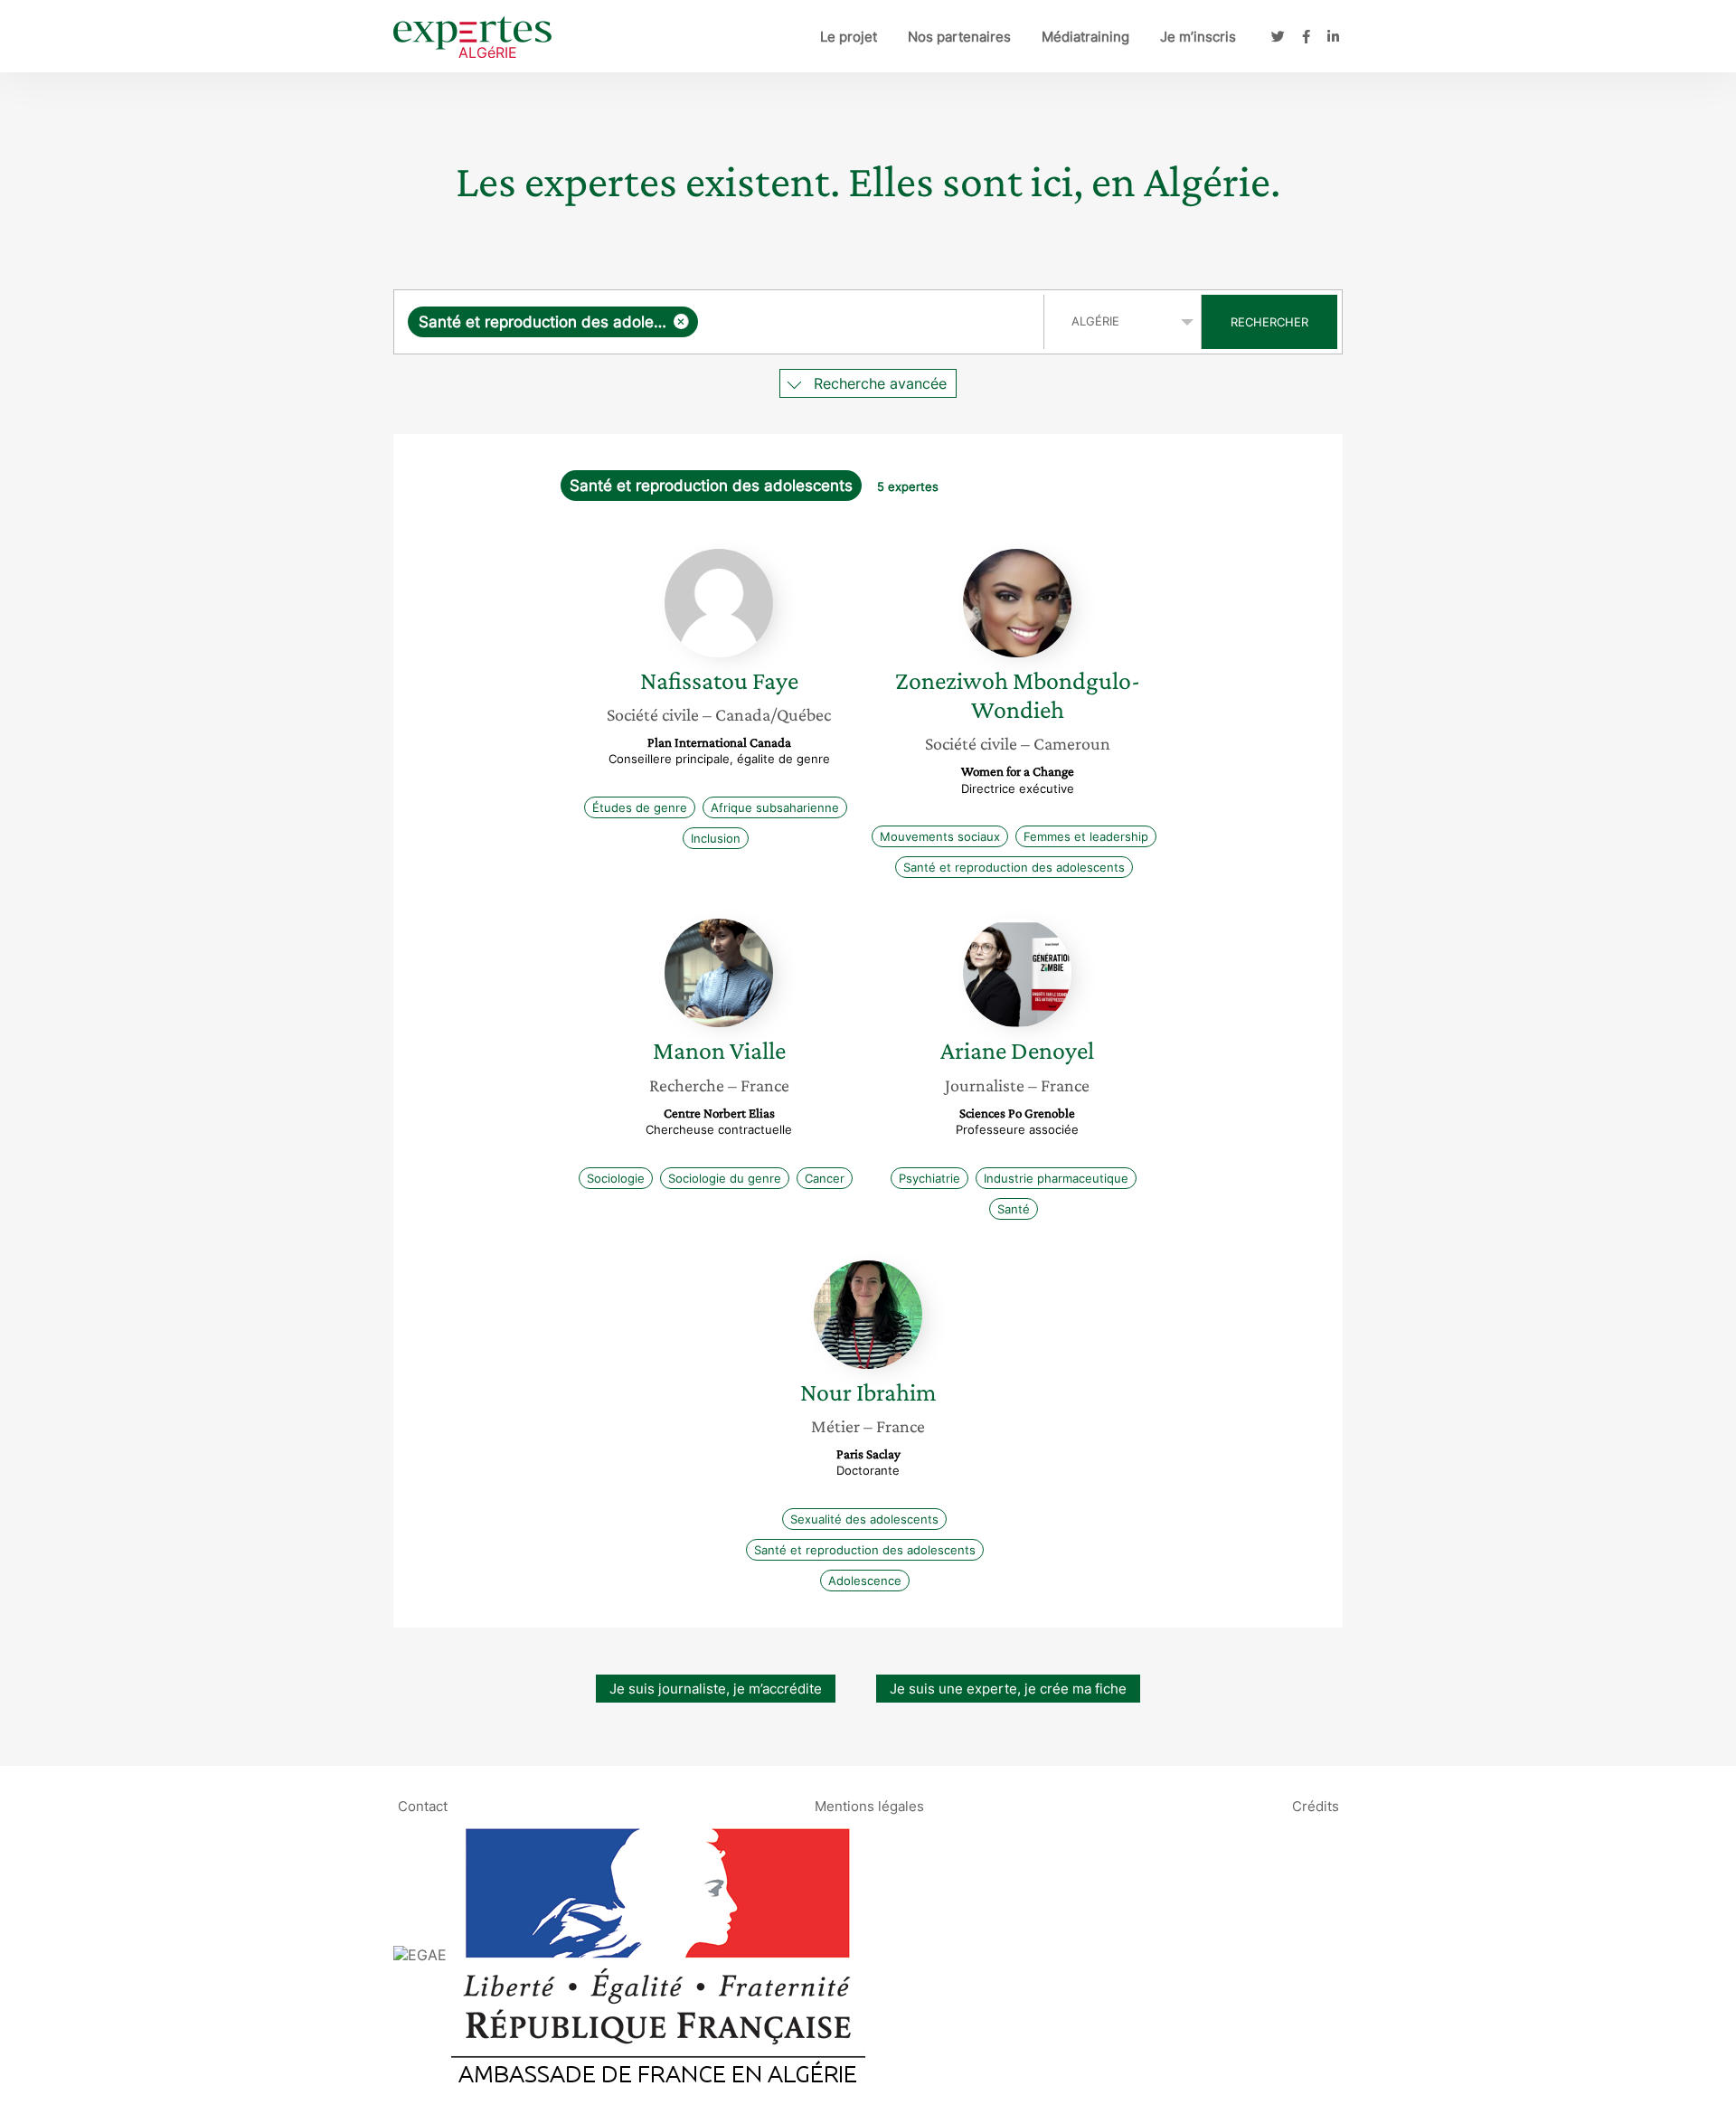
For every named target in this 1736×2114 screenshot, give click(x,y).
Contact (423, 1806)
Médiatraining (1085, 37)
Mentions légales (869, 1806)
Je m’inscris (1198, 37)
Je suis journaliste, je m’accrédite (716, 1689)
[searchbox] (867, 322)
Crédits (1316, 1806)
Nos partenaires (959, 37)
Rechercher (1269, 322)
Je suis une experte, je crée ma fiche (1008, 1689)
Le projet (849, 37)
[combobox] (721, 322)
